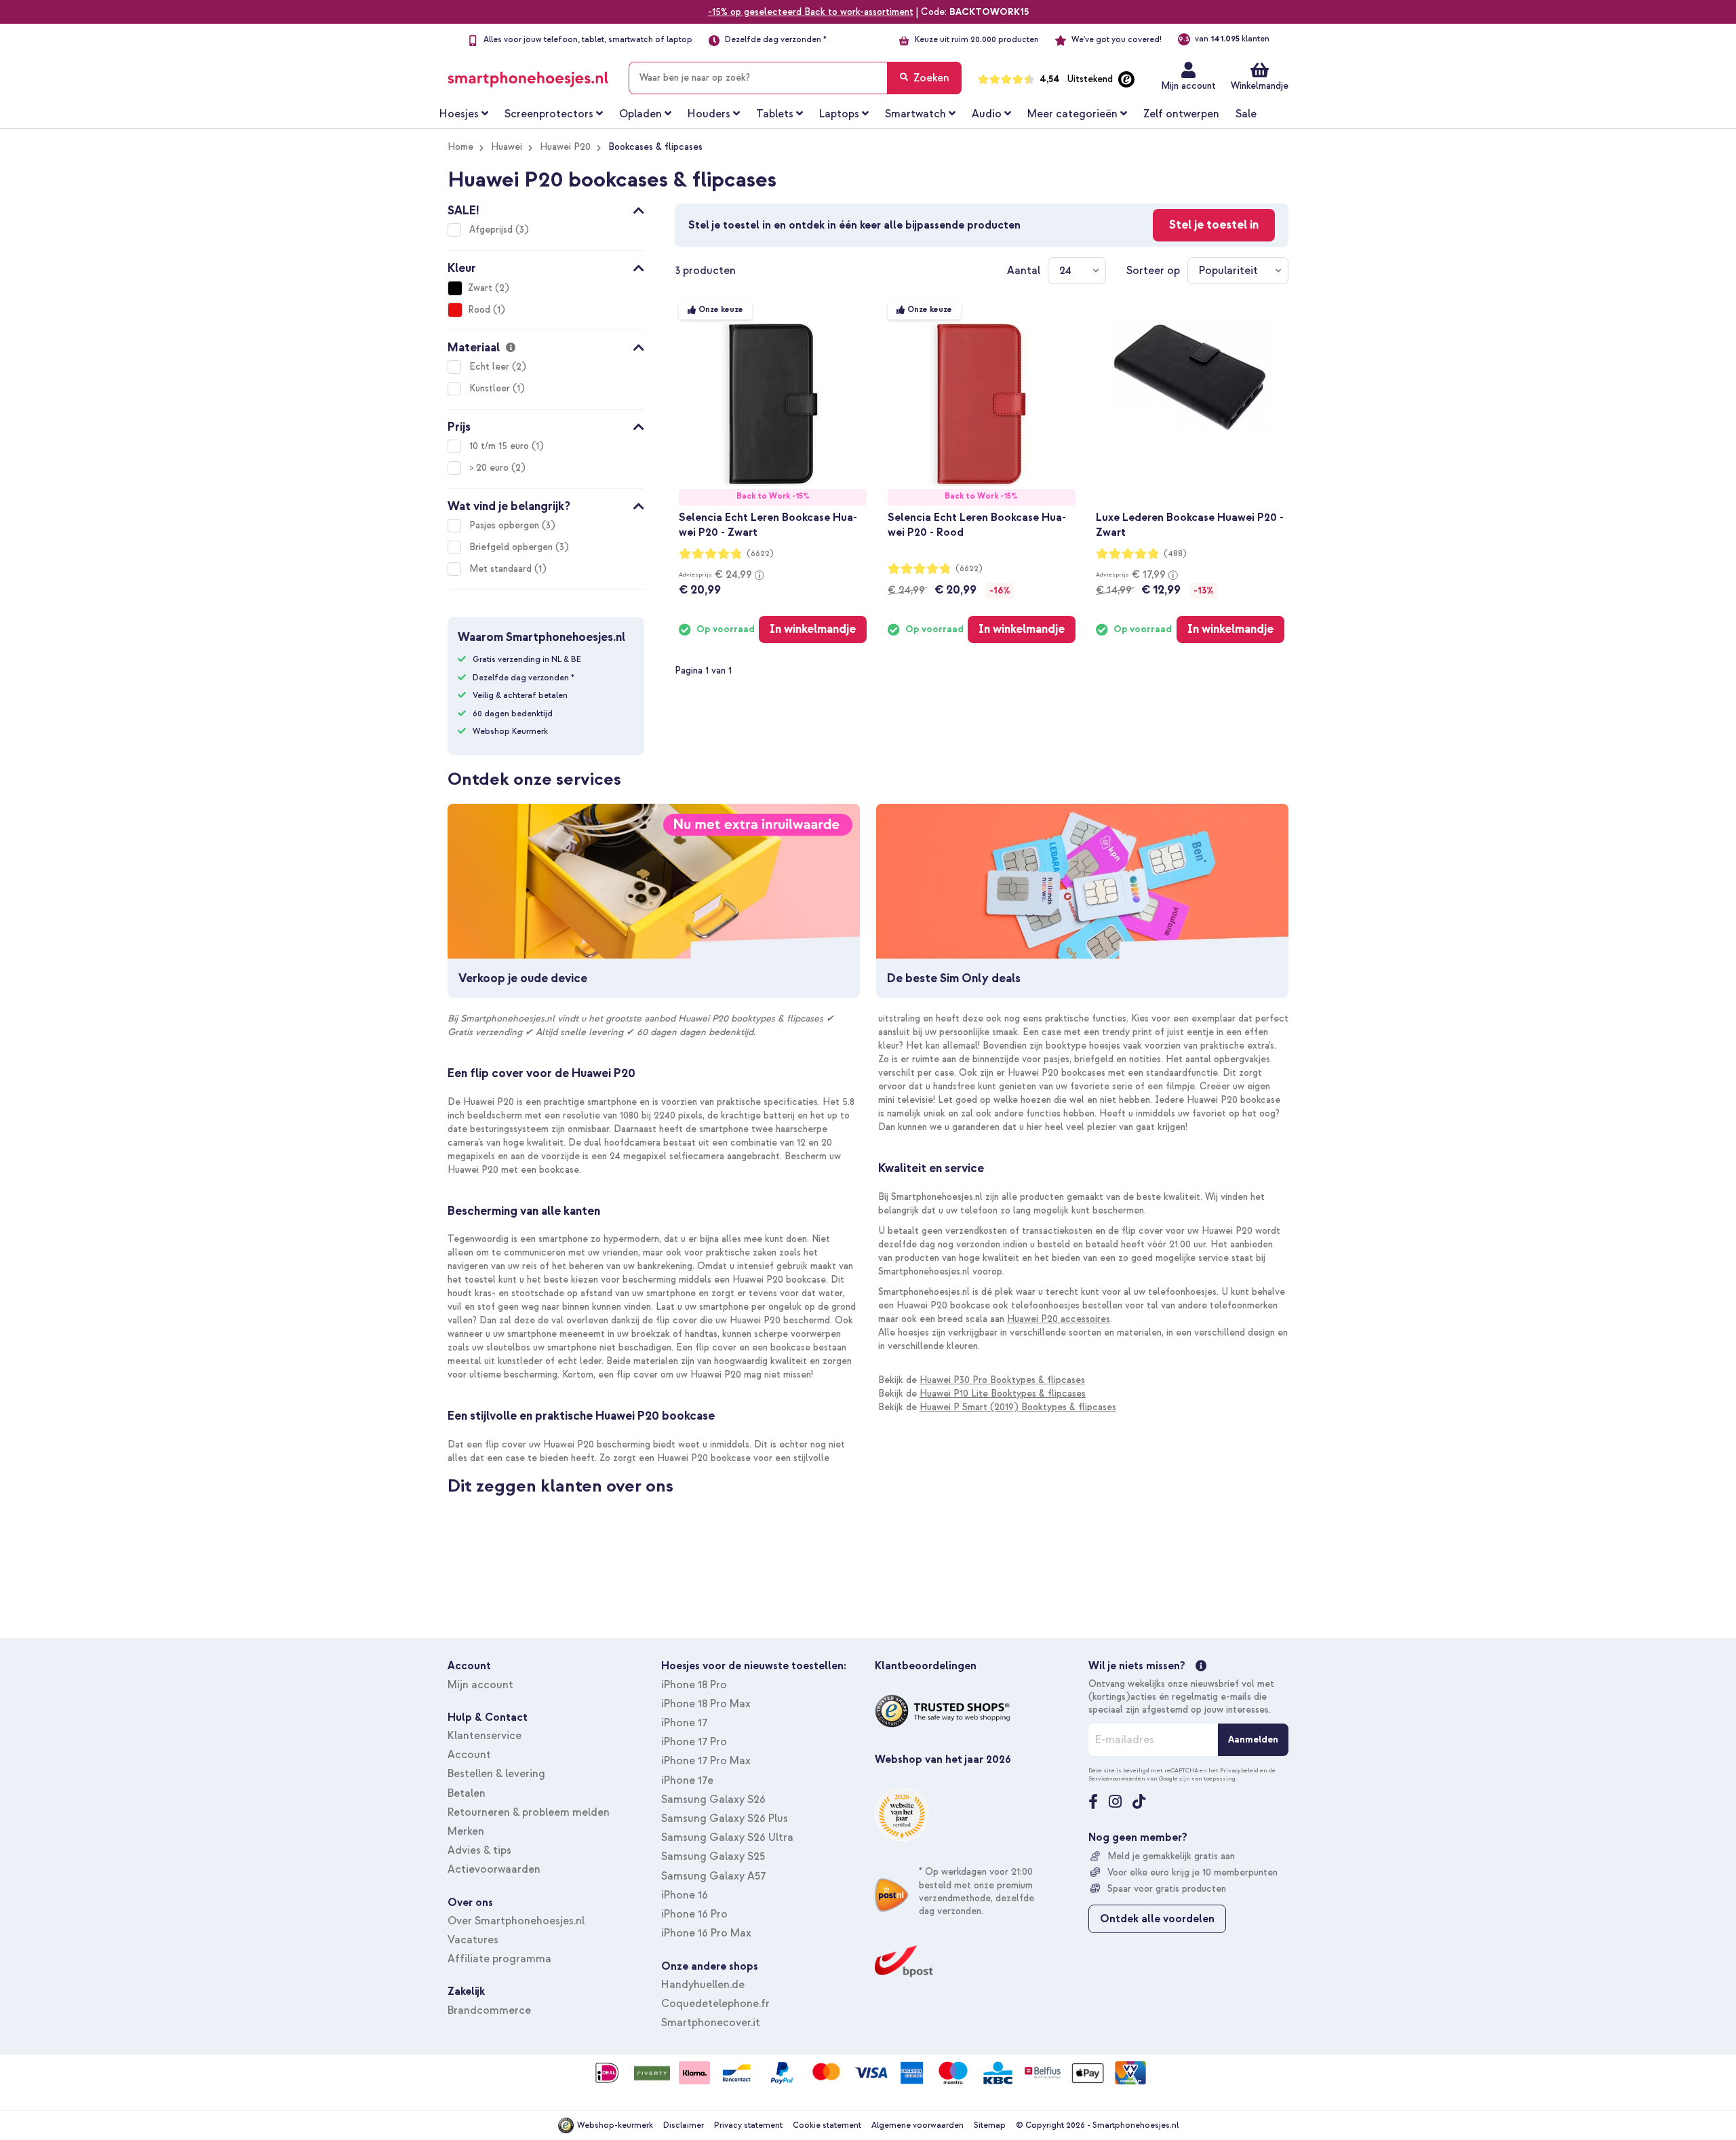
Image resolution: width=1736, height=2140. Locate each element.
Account (469, 1755)
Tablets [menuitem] (775, 114)
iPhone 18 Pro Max (706, 1704)
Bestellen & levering (496, 1774)
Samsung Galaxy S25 (713, 1856)
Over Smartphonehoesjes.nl (516, 1921)
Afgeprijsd (492, 230)
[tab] (546, 208)
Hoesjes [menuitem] (459, 114)
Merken (466, 1831)
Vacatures (473, 1940)
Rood (479, 310)
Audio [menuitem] (987, 114)
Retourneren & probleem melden (529, 1812)
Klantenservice (485, 1736)
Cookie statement (827, 2125)
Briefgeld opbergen (512, 547)
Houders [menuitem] (709, 114)
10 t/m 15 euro (500, 446)
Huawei (507, 147)
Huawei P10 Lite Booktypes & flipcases (1003, 1394)
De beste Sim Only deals (954, 978)
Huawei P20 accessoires (1059, 1319)
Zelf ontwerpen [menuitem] (1181, 114)
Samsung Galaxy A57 (713, 1876)
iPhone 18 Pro (694, 1685)
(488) (1175, 554)
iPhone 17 (684, 1723)
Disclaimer (684, 2125)
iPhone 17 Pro (694, 1742)
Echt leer (491, 367)
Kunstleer (491, 388)
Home (460, 147)
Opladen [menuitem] (640, 114)
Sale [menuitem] (1246, 114)
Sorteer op (1153, 271)
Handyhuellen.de (703, 1985)
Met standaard (502, 569)
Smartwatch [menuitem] (915, 114)
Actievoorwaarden (494, 1869)
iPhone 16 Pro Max (706, 1933)
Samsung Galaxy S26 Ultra (727, 1837)
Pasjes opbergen (506, 525)
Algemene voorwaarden (918, 2125)
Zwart (480, 288)
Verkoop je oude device (523, 978)
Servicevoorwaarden (1117, 1778)
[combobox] (795, 78)
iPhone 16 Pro (694, 1914)
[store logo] (528, 75)
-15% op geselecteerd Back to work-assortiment (811, 12)
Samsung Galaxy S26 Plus (725, 1818)
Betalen (467, 1793)
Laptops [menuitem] (839, 114)
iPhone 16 (685, 1895)
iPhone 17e (687, 1781)
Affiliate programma (499, 1959)
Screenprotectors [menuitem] (549, 114)
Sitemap (990, 2125)
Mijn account (1188, 86)
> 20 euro (490, 468)
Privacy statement (748, 2125)
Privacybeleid (1239, 1770)
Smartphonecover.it (711, 2023)
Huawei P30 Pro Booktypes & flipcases (1002, 1380)
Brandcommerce (489, 2010)
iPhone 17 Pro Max (706, 1761)
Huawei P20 (565, 147)
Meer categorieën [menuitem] (1072, 114)
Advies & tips (479, 1850)
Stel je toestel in (1214, 225)
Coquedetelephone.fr (715, 2004)
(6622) (760, 554)
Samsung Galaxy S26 (713, 1799)
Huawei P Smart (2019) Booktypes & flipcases (1018, 1407)
